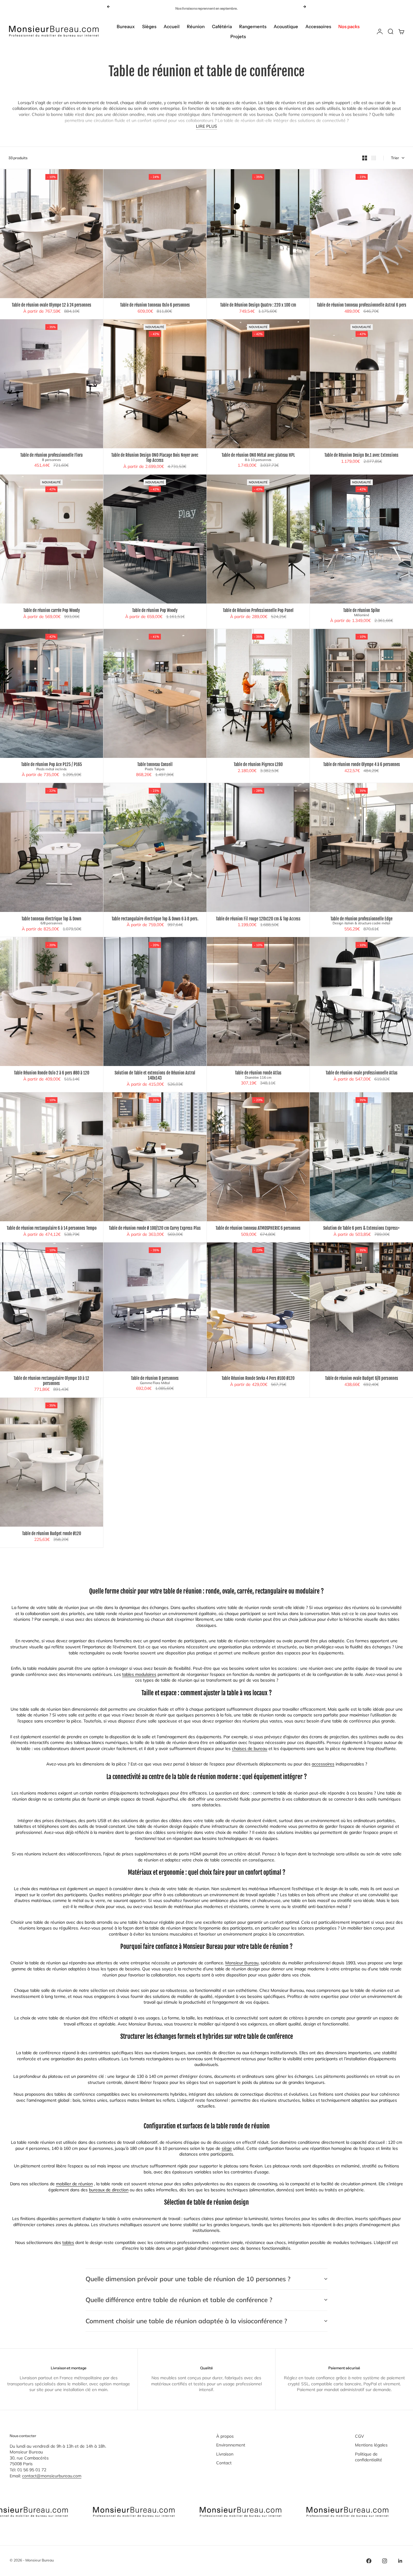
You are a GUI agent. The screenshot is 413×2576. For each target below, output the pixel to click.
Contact (224, 2463)
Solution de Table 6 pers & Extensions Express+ (361, 1228)
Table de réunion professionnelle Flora (51, 457)
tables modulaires (139, 1674)
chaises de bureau (250, 1749)
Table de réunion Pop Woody (155, 611)
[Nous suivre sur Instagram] (385, 2561)
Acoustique (286, 26)
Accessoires (318, 26)
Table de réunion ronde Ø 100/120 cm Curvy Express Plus (155, 1228)
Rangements (253, 26)
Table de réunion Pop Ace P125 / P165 (52, 767)
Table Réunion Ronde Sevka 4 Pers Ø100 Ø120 (258, 1378)
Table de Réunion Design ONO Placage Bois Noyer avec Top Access (155, 458)
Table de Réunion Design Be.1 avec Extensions (361, 455)
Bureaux (126, 26)
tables (68, 2242)
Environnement (231, 2445)
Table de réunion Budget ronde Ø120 (52, 1534)
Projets (238, 36)
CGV (359, 2436)
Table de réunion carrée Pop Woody (52, 611)
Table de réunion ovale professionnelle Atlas (362, 1073)
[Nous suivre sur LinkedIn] (400, 2561)
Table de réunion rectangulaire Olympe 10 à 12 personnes (51, 1381)
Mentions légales (371, 2445)
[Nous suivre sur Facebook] (369, 2561)
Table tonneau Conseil (155, 767)
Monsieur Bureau (242, 1963)
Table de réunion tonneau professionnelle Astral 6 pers (362, 305)
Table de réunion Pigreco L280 (258, 765)
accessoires (323, 1764)
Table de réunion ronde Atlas (258, 1075)
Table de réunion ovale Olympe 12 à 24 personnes (52, 305)
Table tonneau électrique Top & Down (51, 921)
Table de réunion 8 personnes (155, 1380)
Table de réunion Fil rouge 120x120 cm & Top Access (258, 919)
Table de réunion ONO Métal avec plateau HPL (258, 457)
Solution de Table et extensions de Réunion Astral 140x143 (155, 1076)
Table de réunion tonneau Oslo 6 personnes (155, 305)
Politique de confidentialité (369, 2457)
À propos (225, 2436)
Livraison (225, 2454)
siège (227, 2148)
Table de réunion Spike (361, 613)
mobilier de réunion (74, 2184)
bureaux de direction (109, 2190)
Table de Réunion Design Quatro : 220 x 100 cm (258, 305)
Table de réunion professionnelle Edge (361, 921)
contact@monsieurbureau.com (52, 2476)
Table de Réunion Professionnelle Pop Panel (258, 611)
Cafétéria (222, 26)
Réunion (196, 26)
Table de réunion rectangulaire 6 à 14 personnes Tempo (52, 1228)
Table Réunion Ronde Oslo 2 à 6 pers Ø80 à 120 (52, 1073)
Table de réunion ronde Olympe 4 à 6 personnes (362, 765)
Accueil (172, 26)
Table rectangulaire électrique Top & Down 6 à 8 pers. (155, 919)
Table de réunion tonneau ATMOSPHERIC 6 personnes (258, 1228)
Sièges (149, 26)
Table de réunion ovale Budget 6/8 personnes (362, 1378)
